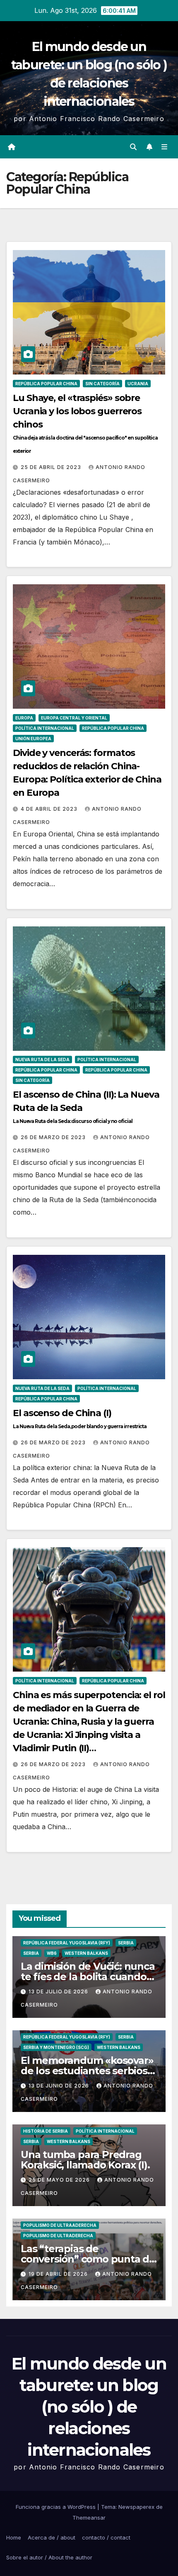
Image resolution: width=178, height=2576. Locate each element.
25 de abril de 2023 (52, 467)
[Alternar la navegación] (165, 147)
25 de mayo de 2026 (60, 2180)
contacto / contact (106, 2537)
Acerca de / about (52, 2537)
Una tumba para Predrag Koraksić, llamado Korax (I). (85, 2160)
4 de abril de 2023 (50, 809)
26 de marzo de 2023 (54, 1137)
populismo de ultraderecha (58, 2236)
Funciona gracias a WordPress (57, 2507)
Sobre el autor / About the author (49, 2557)
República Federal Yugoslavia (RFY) (67, 1943)
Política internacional (45, 728)
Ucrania (138, 384)
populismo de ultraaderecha (60, 2225)
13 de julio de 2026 (59, 1992)
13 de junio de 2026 (60, 2086)
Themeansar (89, 2518)
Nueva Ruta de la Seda (42, 1060)
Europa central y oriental (74, 718)
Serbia (126, 1943)
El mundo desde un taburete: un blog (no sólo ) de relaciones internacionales (89, 2407)
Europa (24, 718)
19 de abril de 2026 (59, 2274)
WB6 (52, 1953)
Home (14, 2537)
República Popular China (46, 384)
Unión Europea (33, 739)
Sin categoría (102, 384)
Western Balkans (86, 1953)
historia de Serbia (46, 2131)
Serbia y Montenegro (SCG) (56, 2047)
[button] (133, 147)
